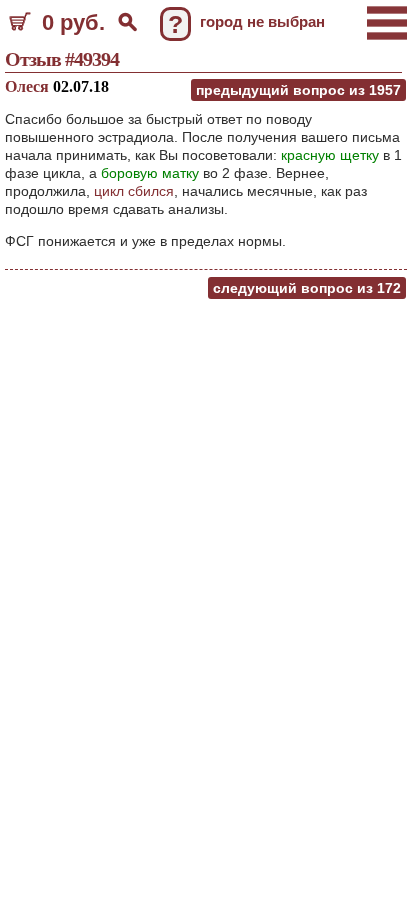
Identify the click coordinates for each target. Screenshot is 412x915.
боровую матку (150, 173)
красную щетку (330, 155)
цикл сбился (134, 191)
